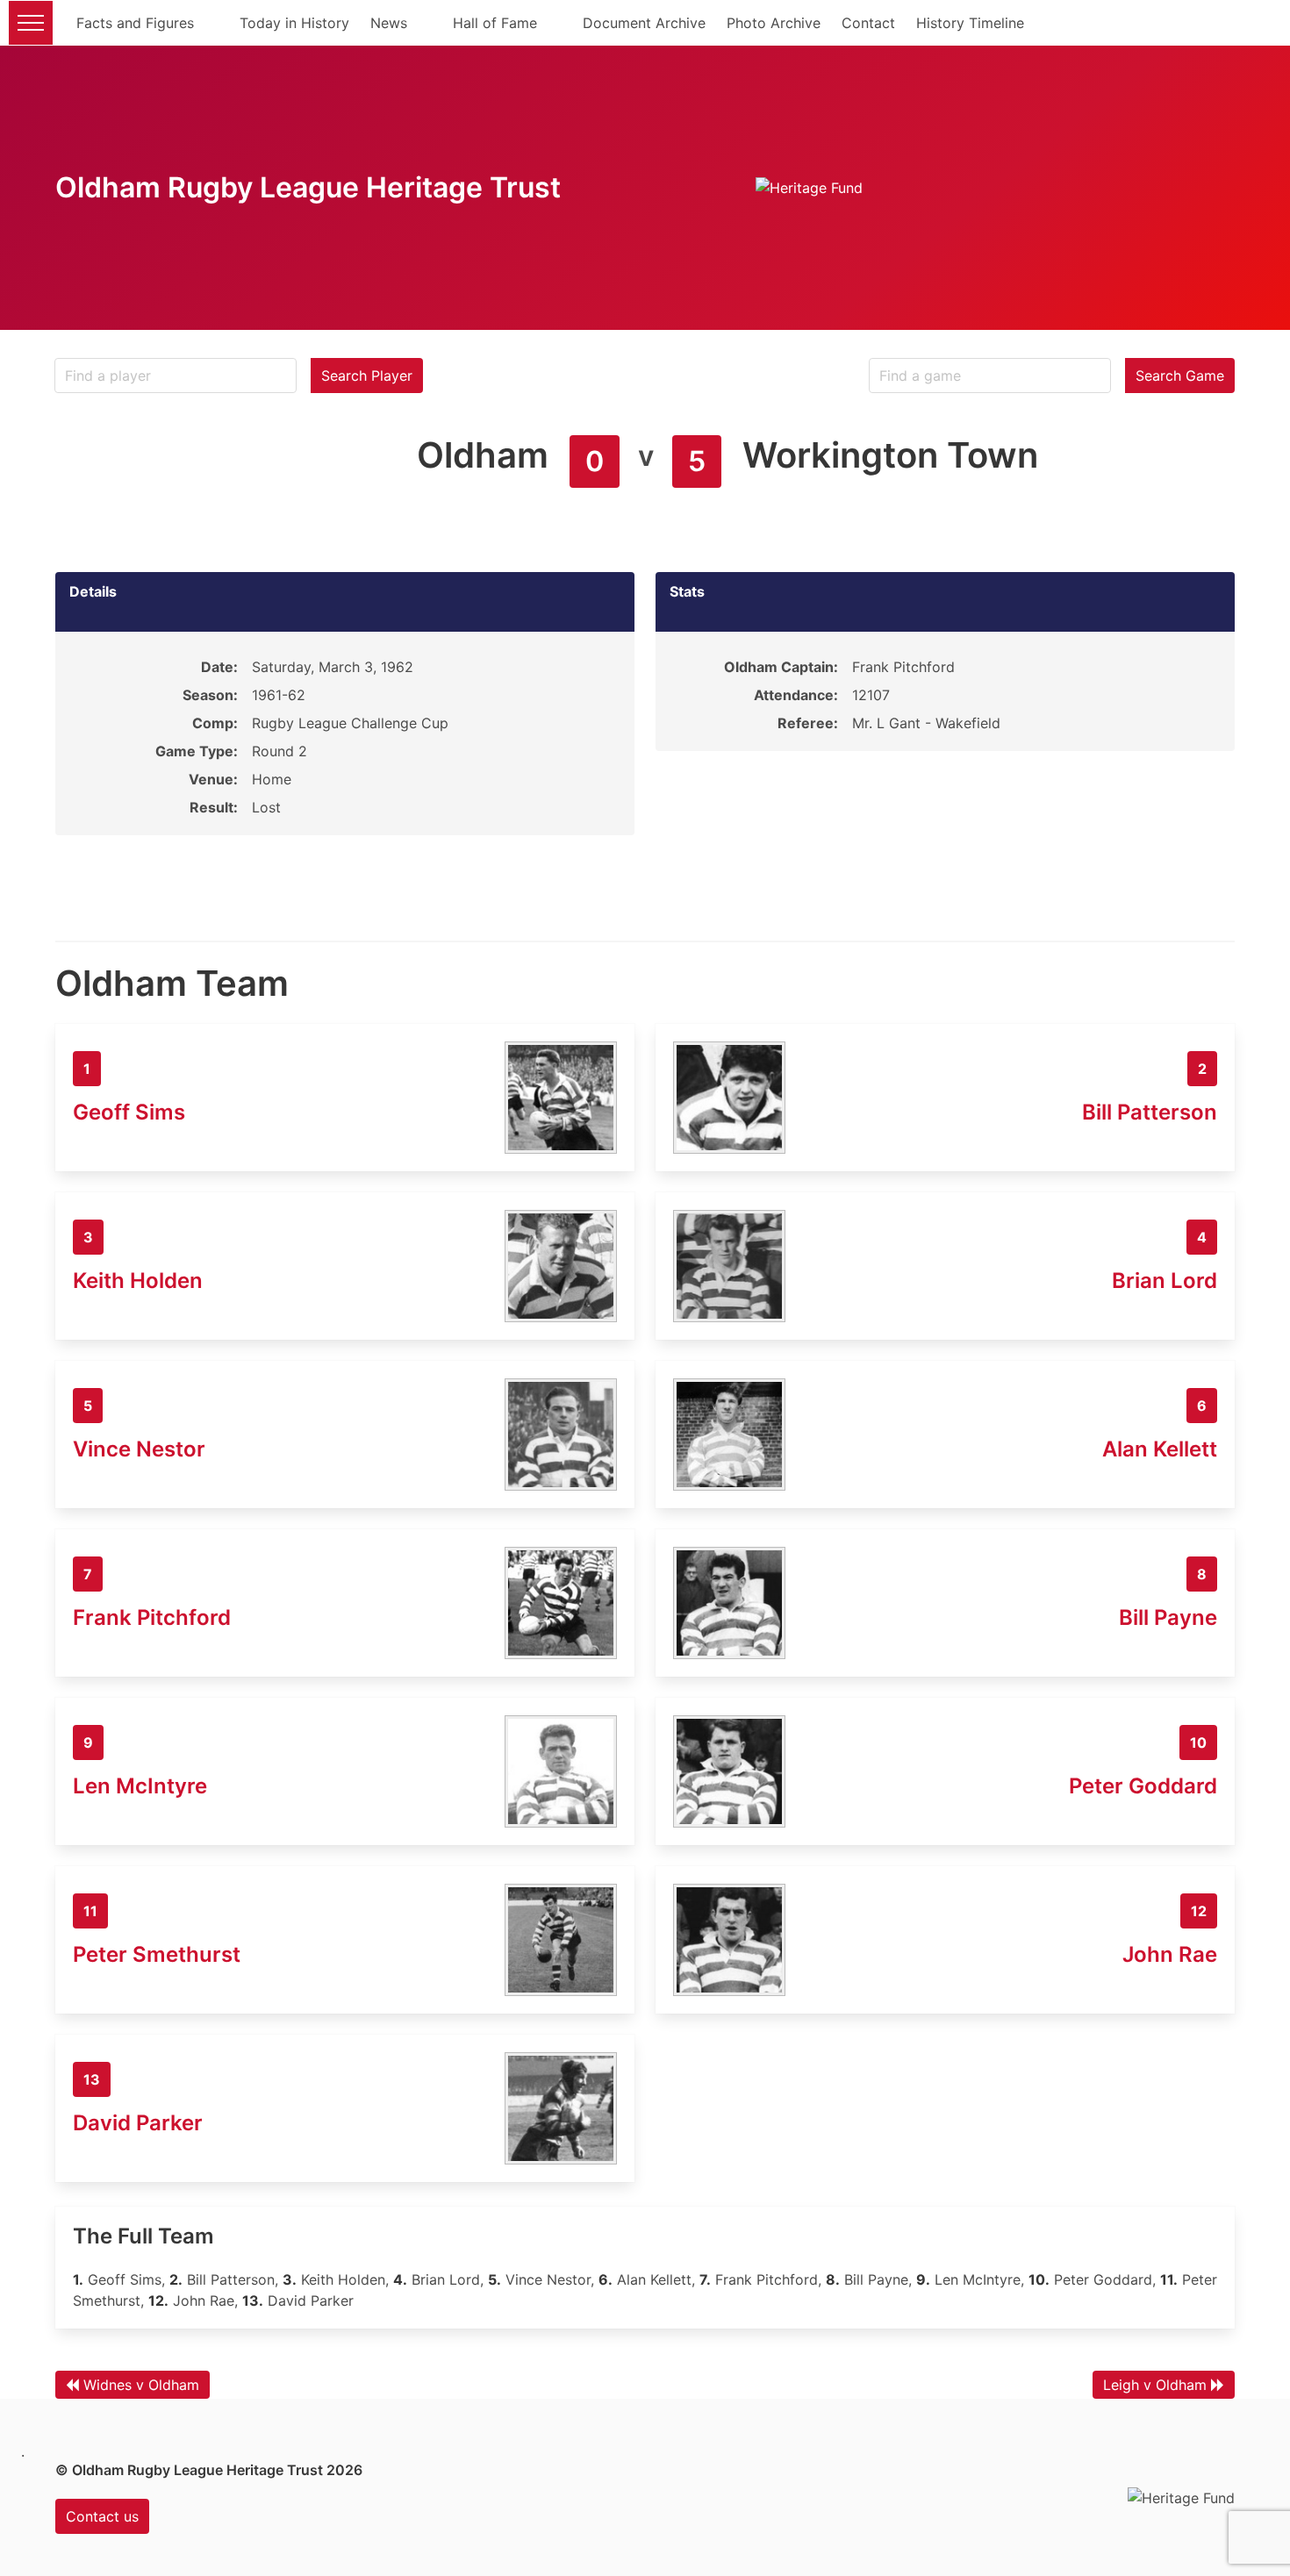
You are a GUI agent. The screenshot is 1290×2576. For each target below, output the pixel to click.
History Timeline (970, 23)
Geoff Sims (129, 1112)
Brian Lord (1165, 1281)
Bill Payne (1168, 1617)
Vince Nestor (139, 1449)
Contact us (102, 2516)
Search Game (1180, 376)
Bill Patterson (1150, 1112)
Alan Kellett (1160, 1449)
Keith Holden (138, 1281)
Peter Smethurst (157, 1954)
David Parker (138, 2123)
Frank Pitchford (152, 1617)
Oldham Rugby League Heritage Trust (308, 187)
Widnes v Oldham (141, 2385)
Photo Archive (774, 23)
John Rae (1170, 1954)
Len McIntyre (140, 1786)
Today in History (294, 23)
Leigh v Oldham (1155, 2385)
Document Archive (644, 23)
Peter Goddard (1143, 1786)
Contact (868, 23)
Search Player (367, 376)
